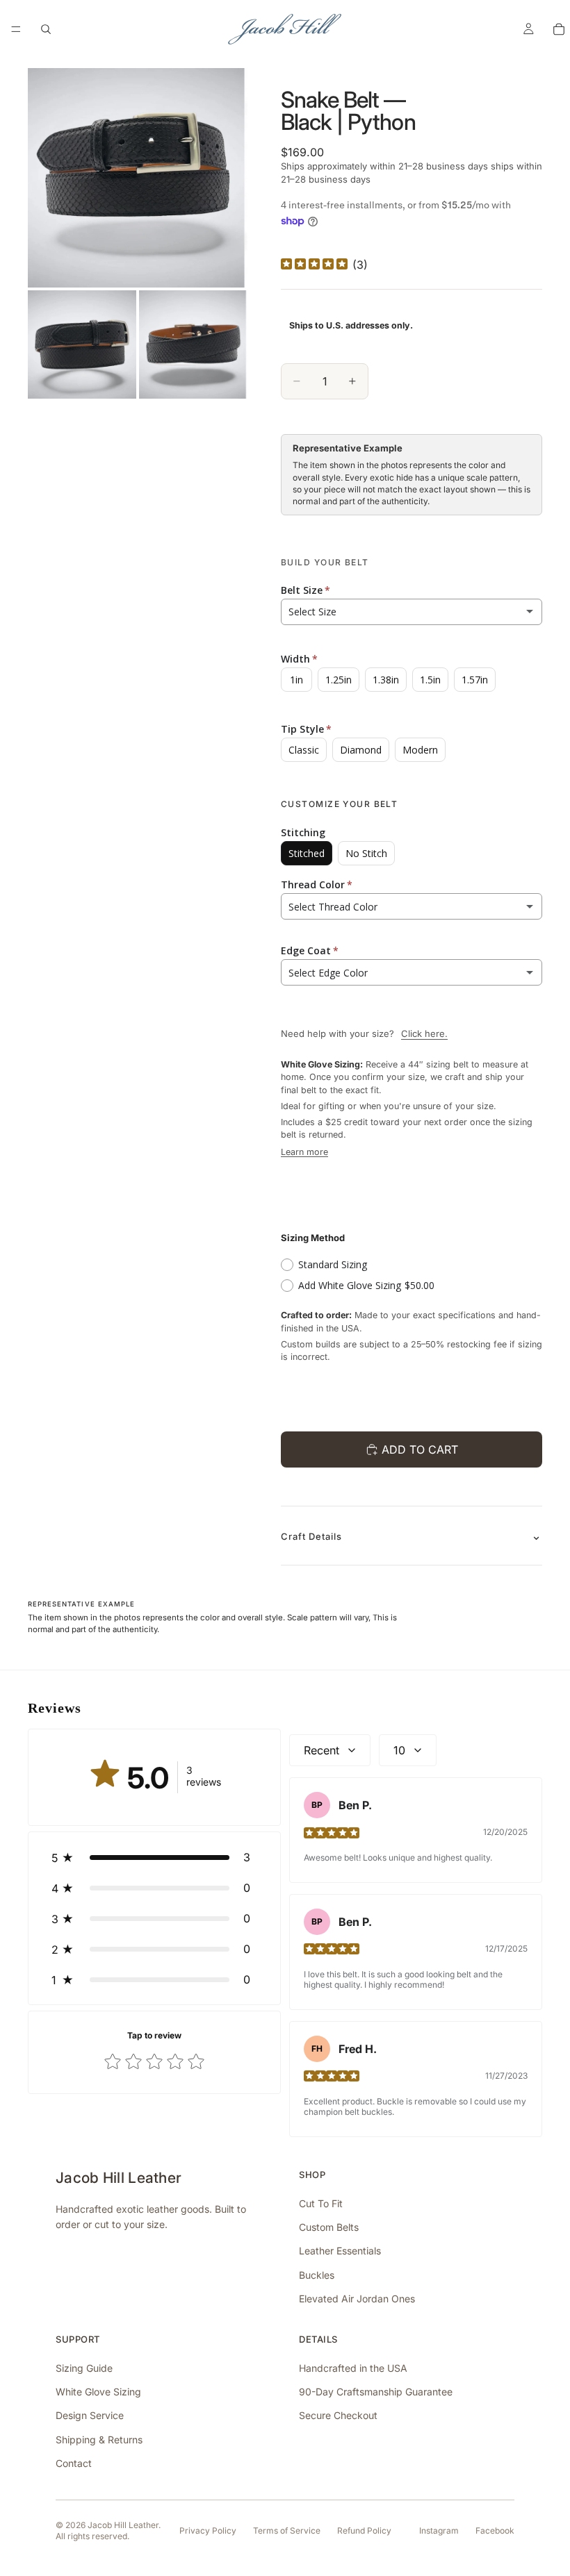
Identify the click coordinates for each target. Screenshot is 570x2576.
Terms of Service (287, 2531)
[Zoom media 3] (193, 344)
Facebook (495, 2531)
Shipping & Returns (99, 2440)
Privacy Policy (208, 2531)
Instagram (439, 2531)
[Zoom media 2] (82, 344)
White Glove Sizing (98, 2392)
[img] (314, 265)
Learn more (304, 1152)
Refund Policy (364, 2531)
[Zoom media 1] (138, 178)
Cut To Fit (321, 2203)
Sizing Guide (84, 2368)
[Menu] (16, 29)
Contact (74, 2463)
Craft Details (312, 1536)
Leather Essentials (340, 2251)
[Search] (46, 29)
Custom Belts (329, 2227)
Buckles (317, 2275)
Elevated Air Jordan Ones (357, 2299)
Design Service (90, 2415)
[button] (154, 1857)
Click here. (424, 1033)
